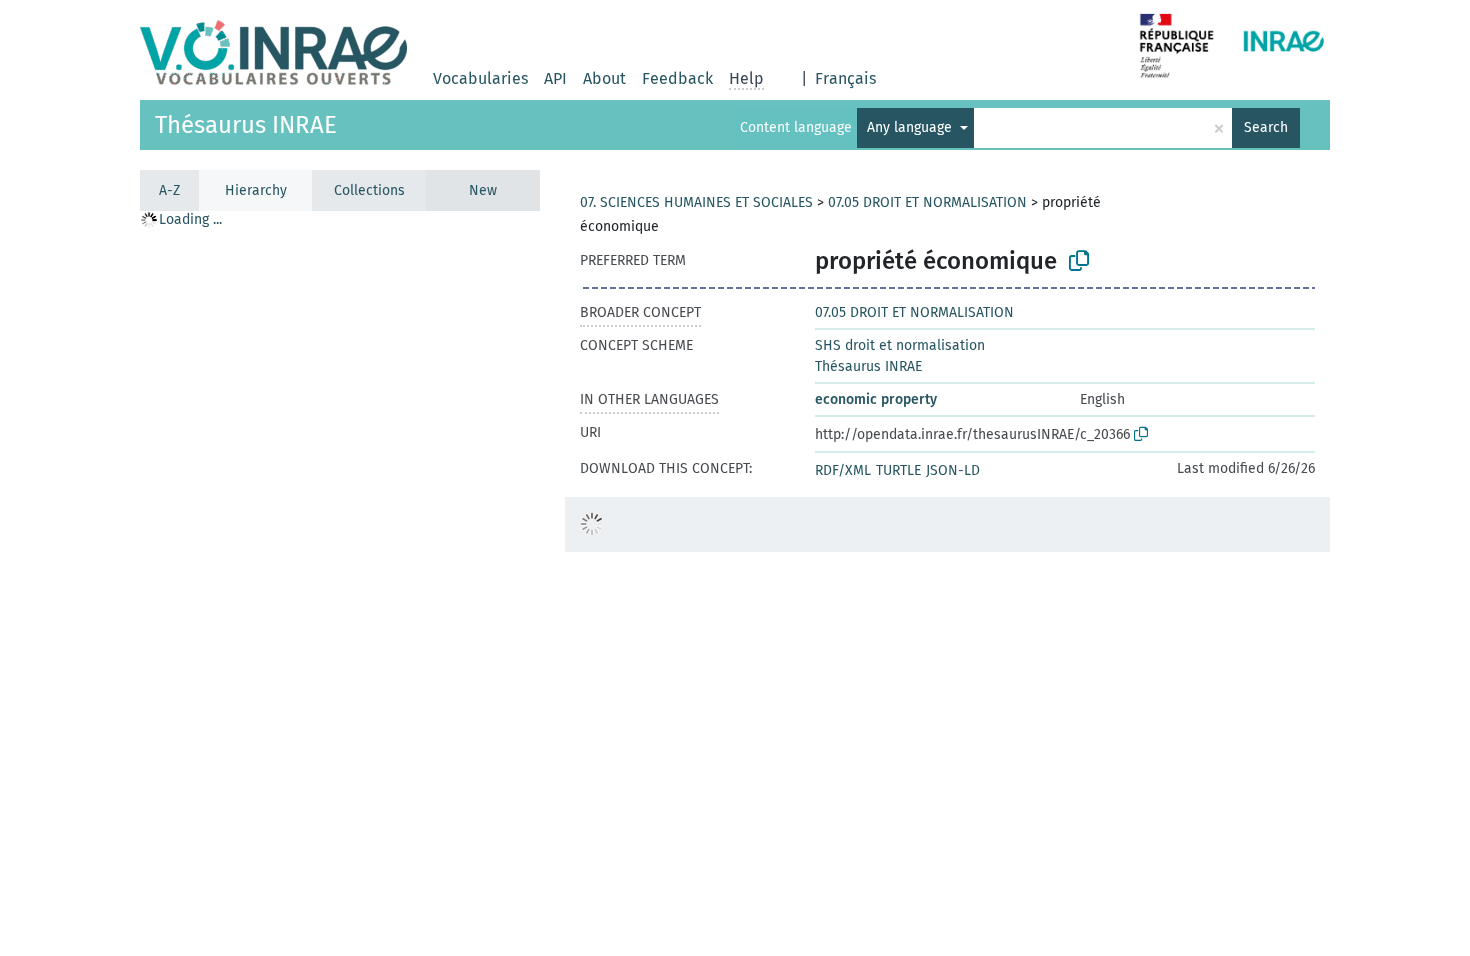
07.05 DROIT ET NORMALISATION (927, 202)
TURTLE (898, 470)
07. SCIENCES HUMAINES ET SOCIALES (696, 202)
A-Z (169, 190)
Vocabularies (480, 78)
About (604, 78)
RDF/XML (843, 470)
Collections (369, 190)
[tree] (340, 582)
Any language (911, 127)
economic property (876, 399)
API (555, 78)
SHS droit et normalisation (900, 345)
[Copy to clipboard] (1079, 261)
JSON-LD (953, 470)
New (483, 190)
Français (845, 78)
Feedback (677, 78)
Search (1266, 127)
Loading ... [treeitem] (190, 219)
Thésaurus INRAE (246, 125)
